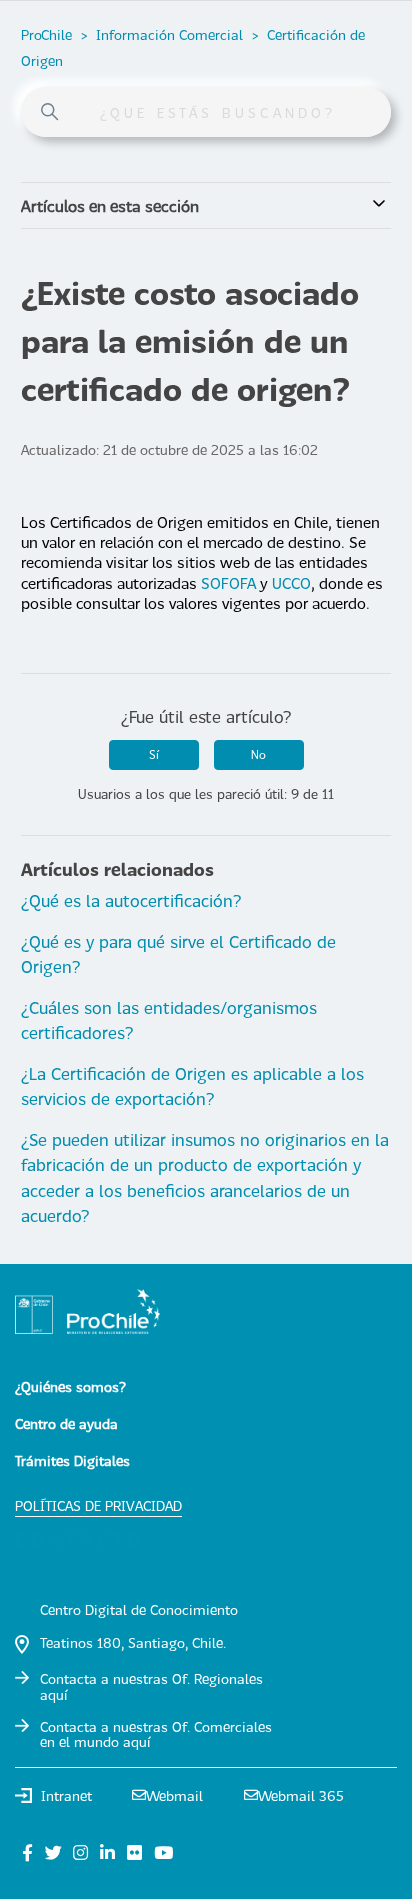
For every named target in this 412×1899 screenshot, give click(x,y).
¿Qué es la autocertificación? (131, 900)
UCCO (291, 583)
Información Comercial (169, 34)
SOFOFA (228, 583)
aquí (53, 1694)
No (258, 754)
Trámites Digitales (72, 1460)
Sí (154, 754)
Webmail (174, 1795)
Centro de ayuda (66, 1423)
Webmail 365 (301, 1795)
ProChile (46, 34)
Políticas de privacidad (98, 1505)
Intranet (66, 1795)
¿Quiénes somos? (70, 1386)
